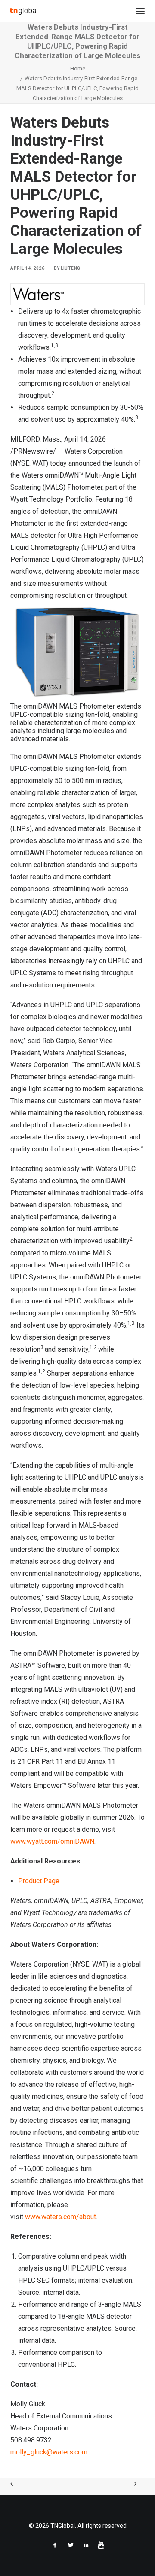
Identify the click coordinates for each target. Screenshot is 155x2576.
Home (78, 69)
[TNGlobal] (24, 11)
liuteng (71, 268)
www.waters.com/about (60, 2217)
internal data (60, 2292)
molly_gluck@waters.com (49, 2452)
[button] (140, 11)
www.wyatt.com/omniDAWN (52, 1841)
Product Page (39, 1881)
